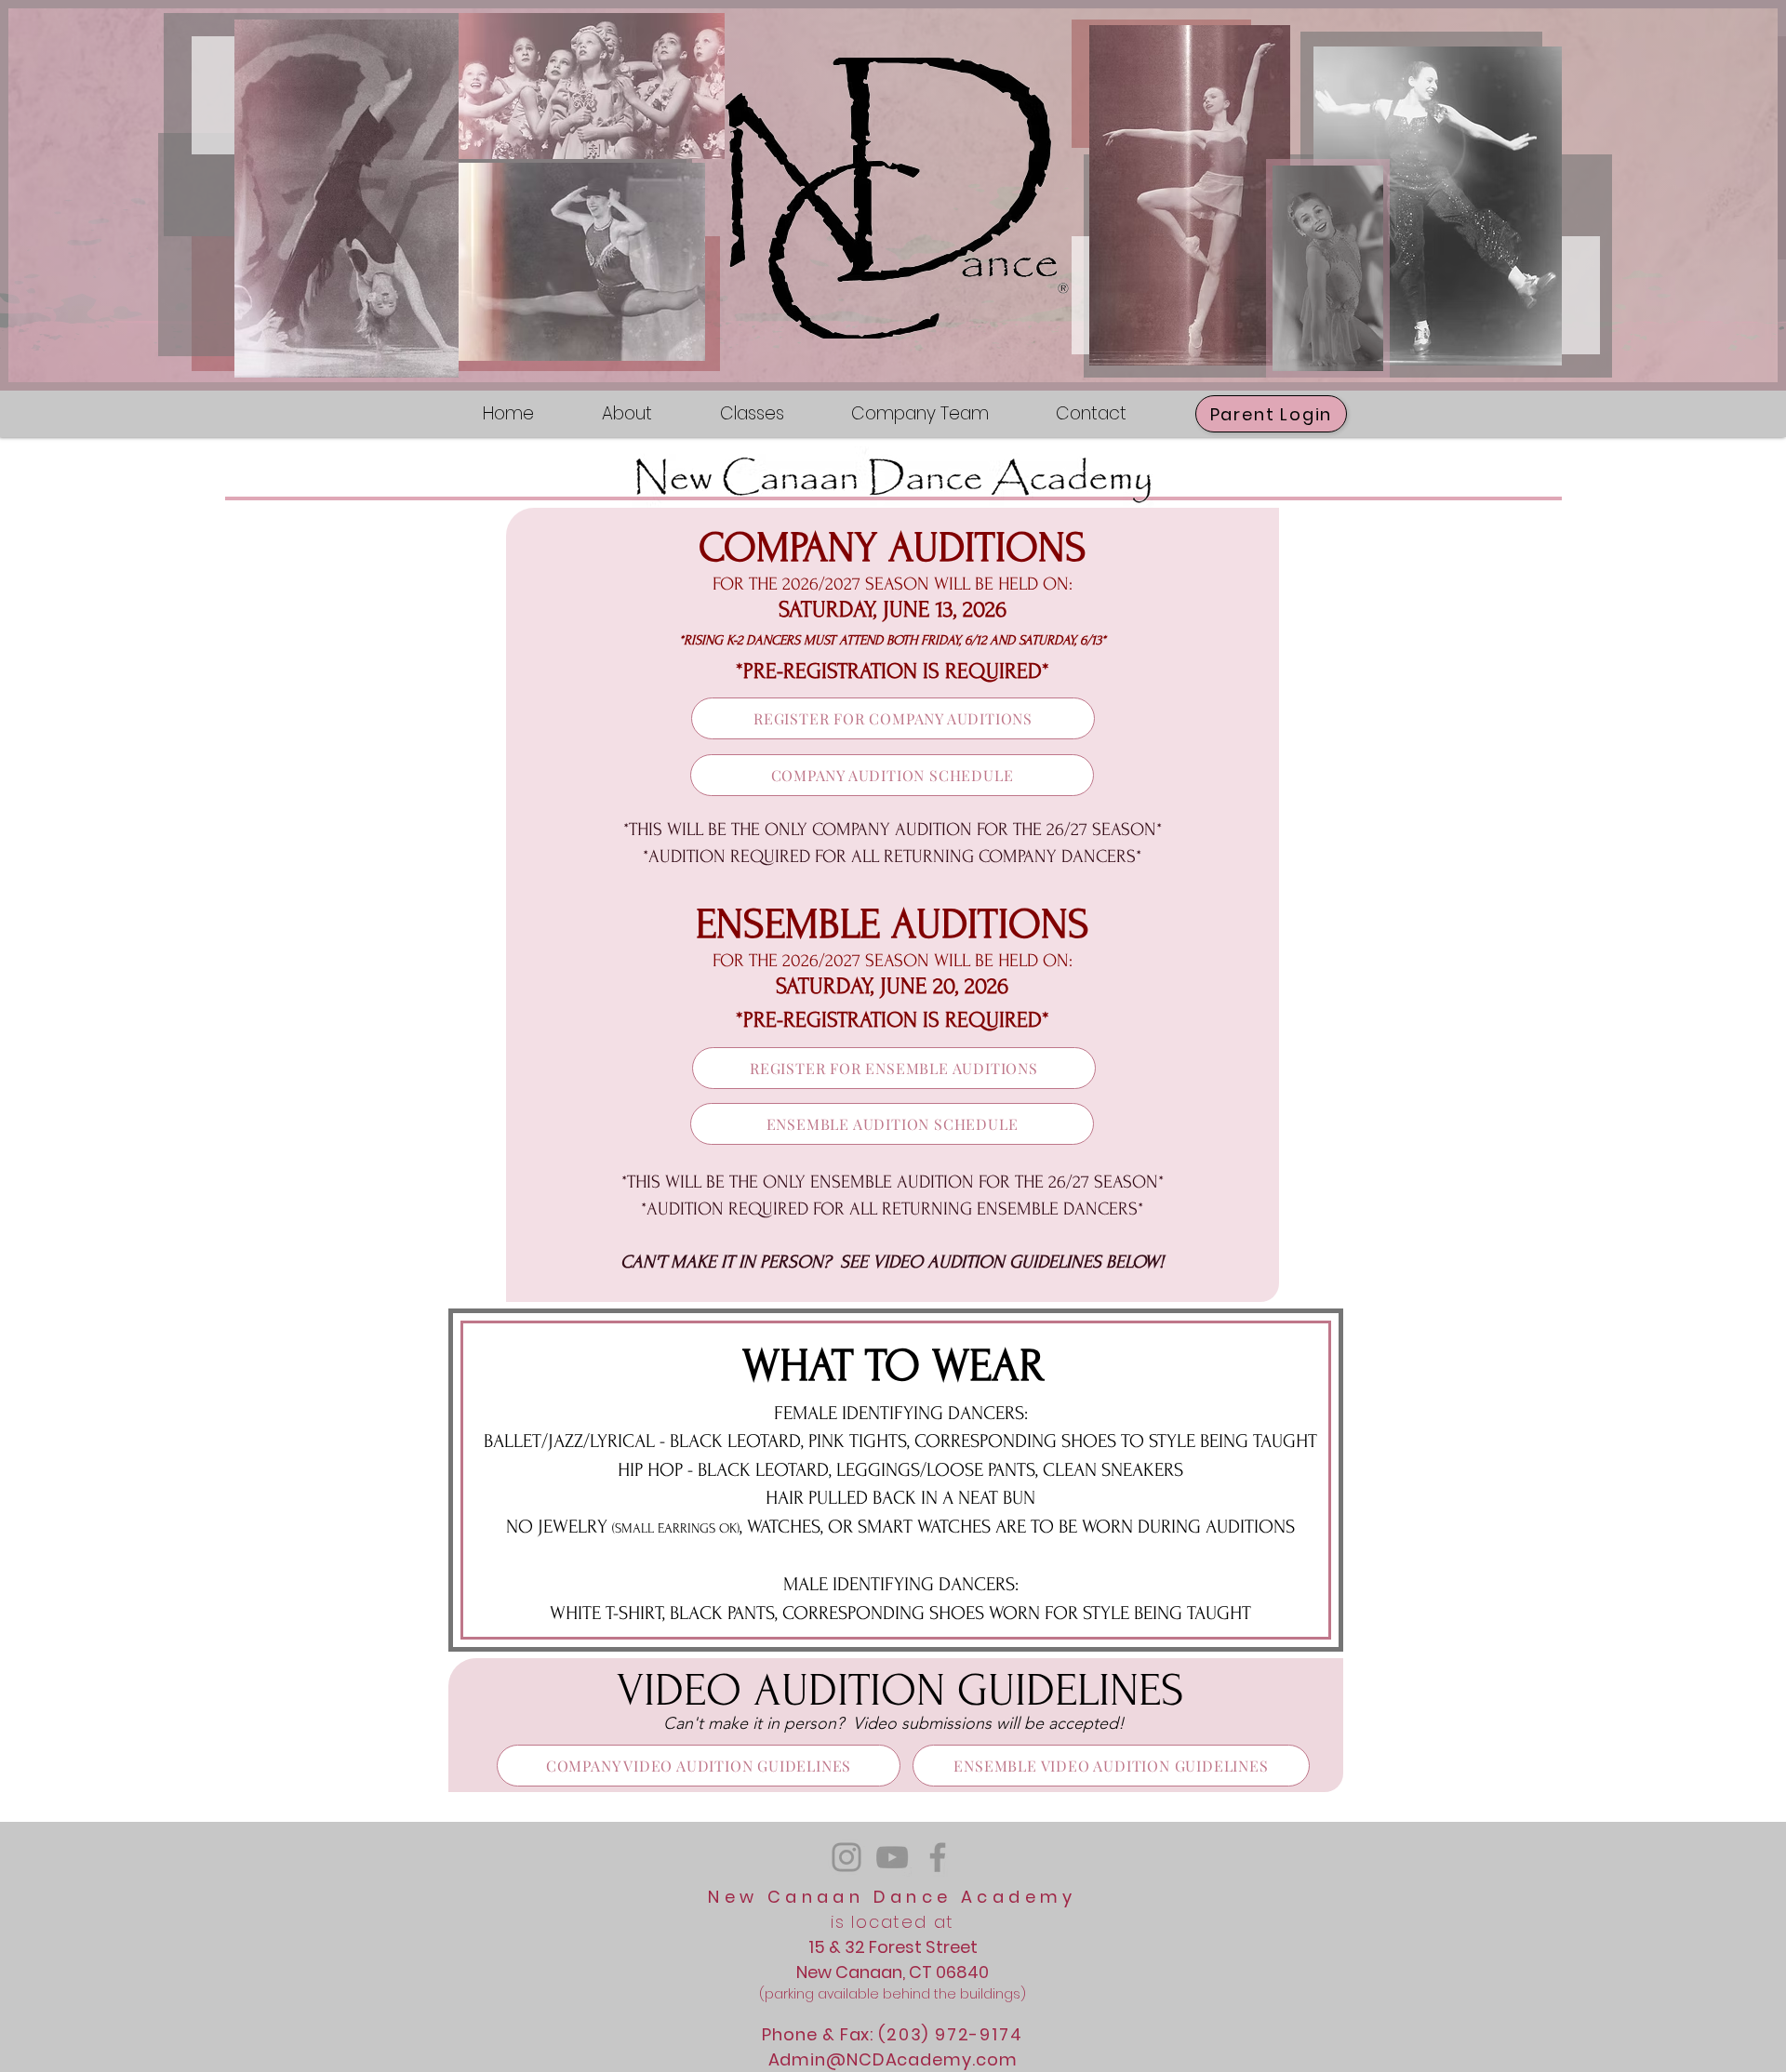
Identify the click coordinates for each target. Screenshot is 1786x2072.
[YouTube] (892, 1857)
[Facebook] (938, 1857)
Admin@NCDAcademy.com (893, 2059)
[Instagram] (846, 1857)
